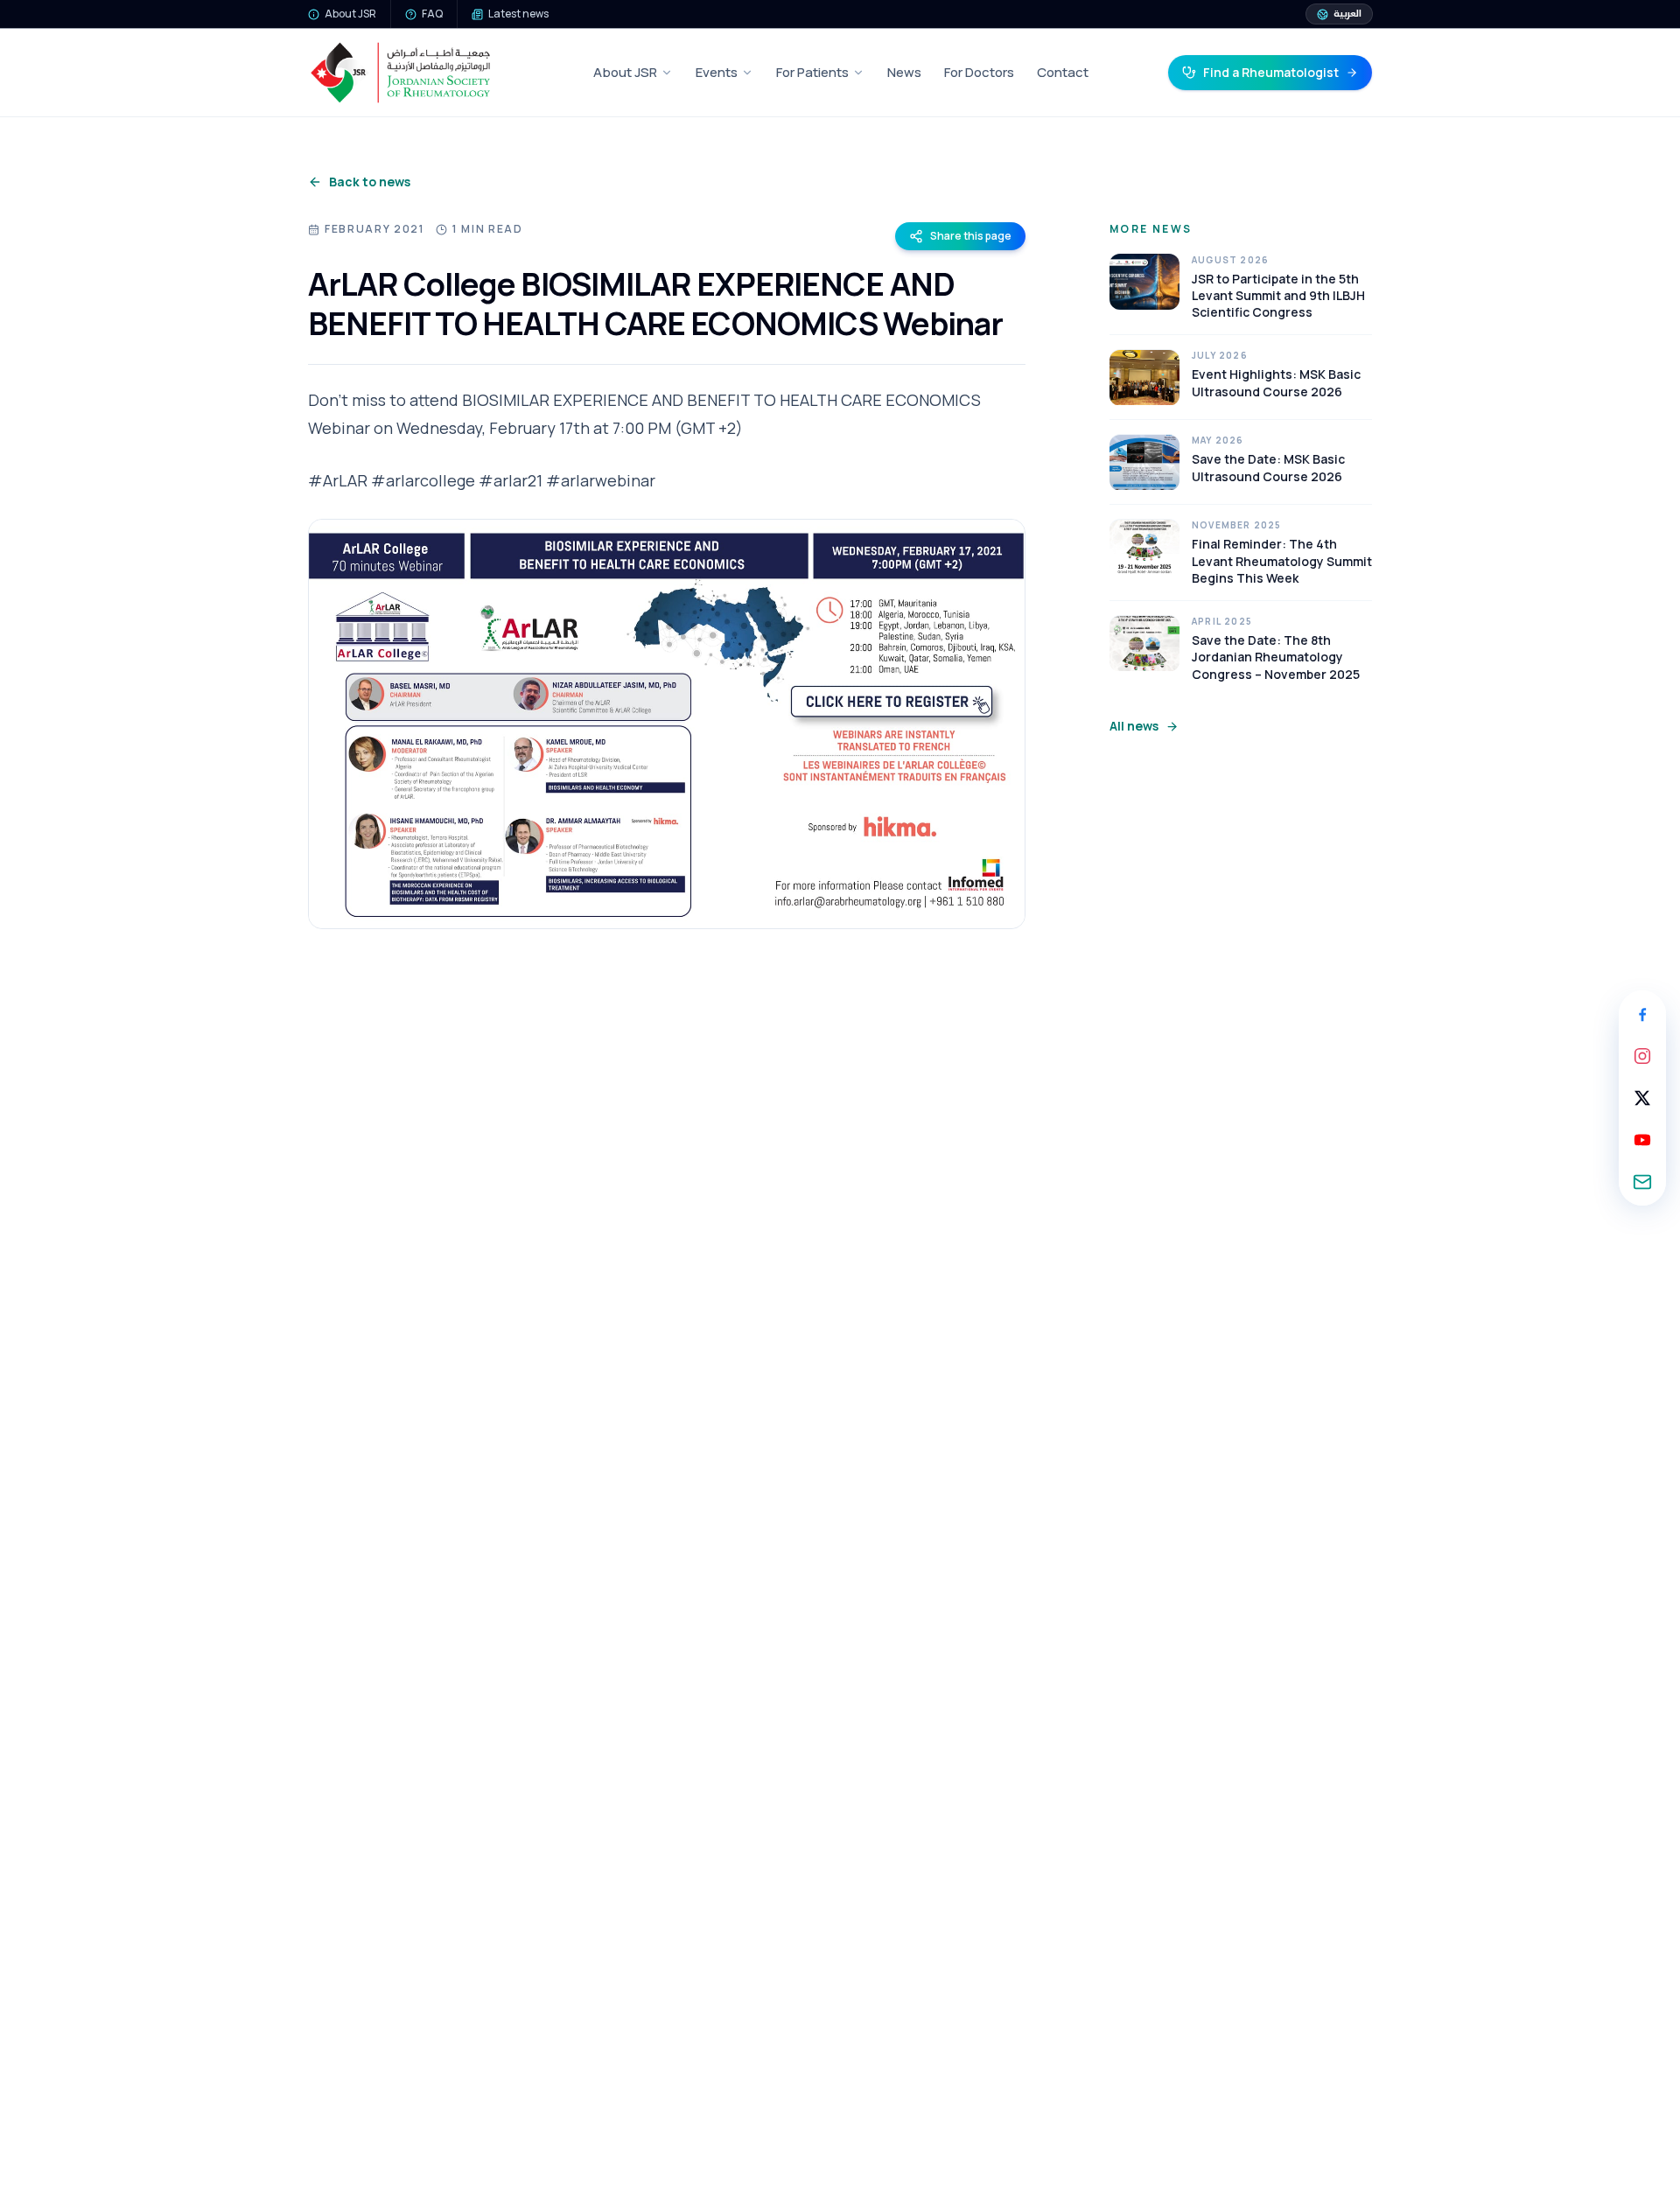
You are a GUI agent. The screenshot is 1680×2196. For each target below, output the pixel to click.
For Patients (812, 72)
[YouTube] (1642, 1140)
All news (1134, 726)
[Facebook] (1642, 1014)
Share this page (971, 236)
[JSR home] (400, 73)
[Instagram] (1642, 1056)
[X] (1642, 1098)
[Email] (1642, 1182)
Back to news (370, 182)
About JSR (625, 72)
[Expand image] (667, 724)
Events (717, 72)
